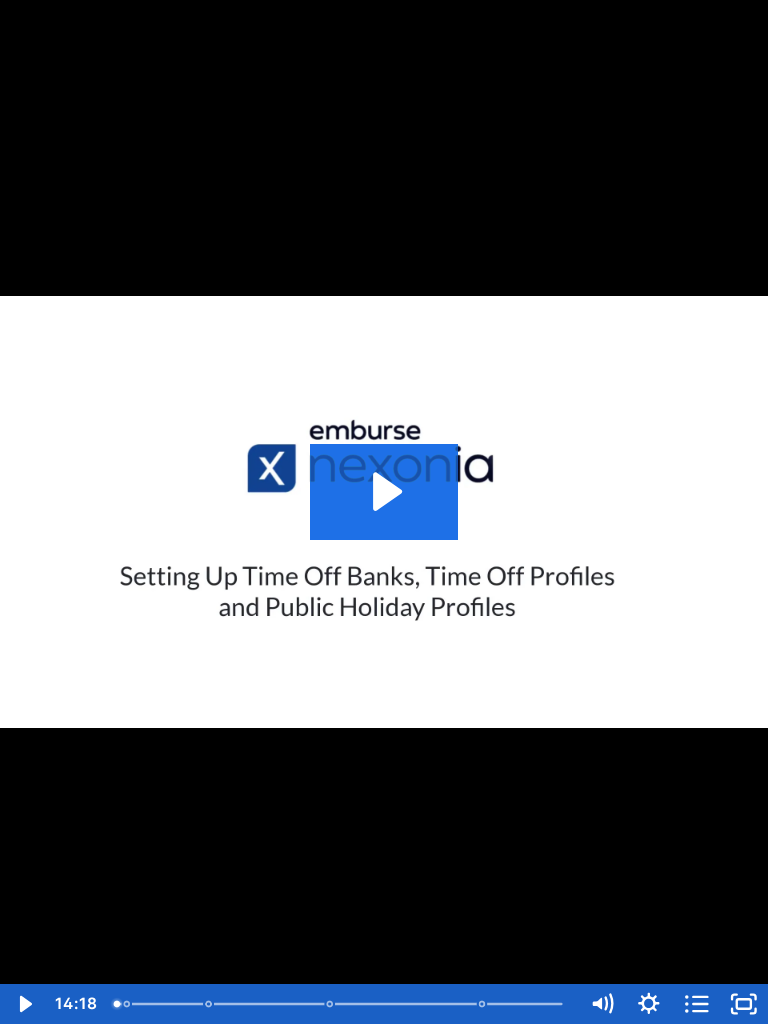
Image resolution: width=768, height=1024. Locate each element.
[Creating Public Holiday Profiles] (485, 1004)
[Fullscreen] (744, 1004)
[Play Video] (24, 1004)
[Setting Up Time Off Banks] (127, 1004)
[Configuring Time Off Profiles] (331, 1004)
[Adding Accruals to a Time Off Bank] (209, 1004)
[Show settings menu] (649, 1004)
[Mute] (602, 1004)
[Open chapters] (697, 1004)
